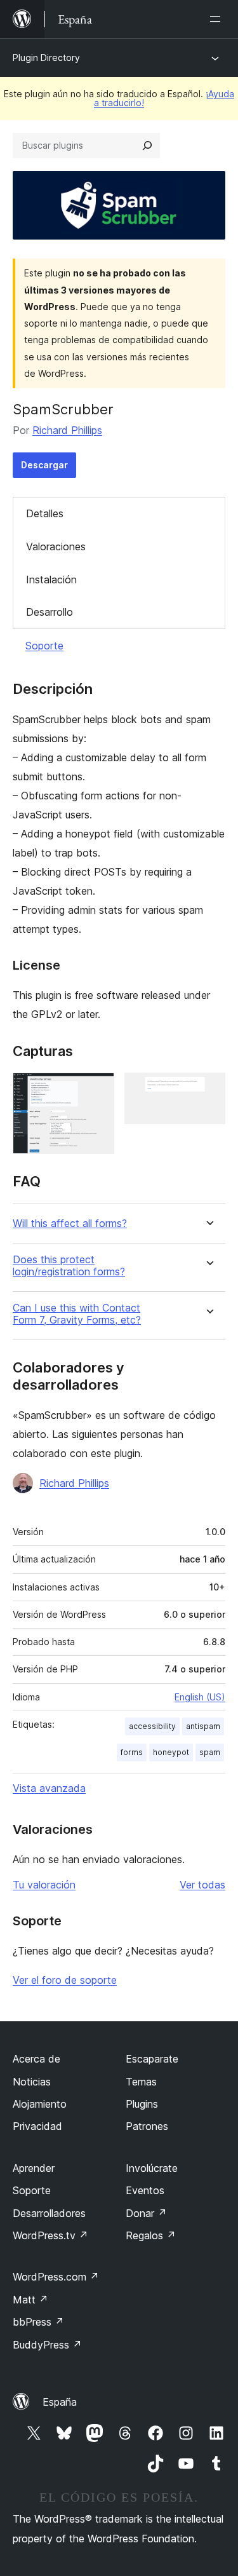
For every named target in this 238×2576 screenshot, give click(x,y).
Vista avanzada (49, 1788)
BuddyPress (47, 2345)
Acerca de (36, 2059)
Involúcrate (152, 2168)
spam (210, 1752)
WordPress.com (56, 2277)
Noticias (32, 2082)
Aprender (34, 2168)
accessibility (152, 1726)
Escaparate (152, 2059)
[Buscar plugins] (147, 146)
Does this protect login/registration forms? (69, 1266)
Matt (30, 2300)
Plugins (142, 2104)
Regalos (151, 2235)
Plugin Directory (46, 58)
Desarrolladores (49, 2213)
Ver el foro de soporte (65, 1980)
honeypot (171, 1752)
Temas (141, 2082)
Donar (146, 2213)
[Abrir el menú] (218, 19)
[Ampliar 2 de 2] (208, 1090)
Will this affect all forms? (70, 1224)
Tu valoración (44, 1885)
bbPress (38, 2322)
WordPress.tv (50, 2235)
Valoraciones (56, 546)
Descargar (44, 465)
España (60, 2402)
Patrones (147, 2126)
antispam (203, 1726)
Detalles (45, 513)
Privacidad (37, 2126)
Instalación (51, 580)
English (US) (200, 1697)
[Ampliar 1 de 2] (97, 1090)
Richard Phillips (67, 430)
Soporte (44, 646)
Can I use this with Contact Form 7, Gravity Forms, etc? (77, 1314)
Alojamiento (40, 2104)
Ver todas (202, 1885)
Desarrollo (50, 612)
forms (132, 1752)
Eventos (145, 2190)
